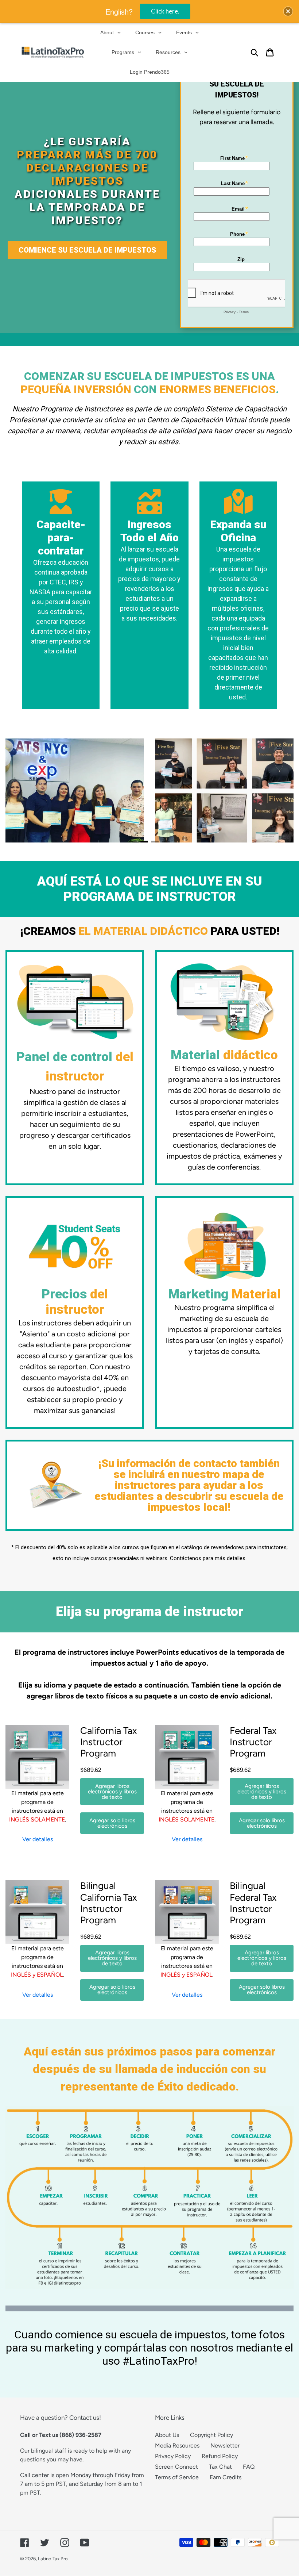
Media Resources (177, 2446)
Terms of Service (177, 2477)
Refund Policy (220, 2456)
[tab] (133, 842)
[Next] (272, 790)
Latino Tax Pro (53, 2559)
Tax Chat (220, 2467)
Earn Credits (226, 2477)
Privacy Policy (173, 2456)
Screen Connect (176, 2467)
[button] (288, 11)
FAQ (249, 2467)
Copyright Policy (211, 2435)
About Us (167, 2435)
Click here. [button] (165, 11)
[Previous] (27, 790)
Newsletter (225, 2446)
